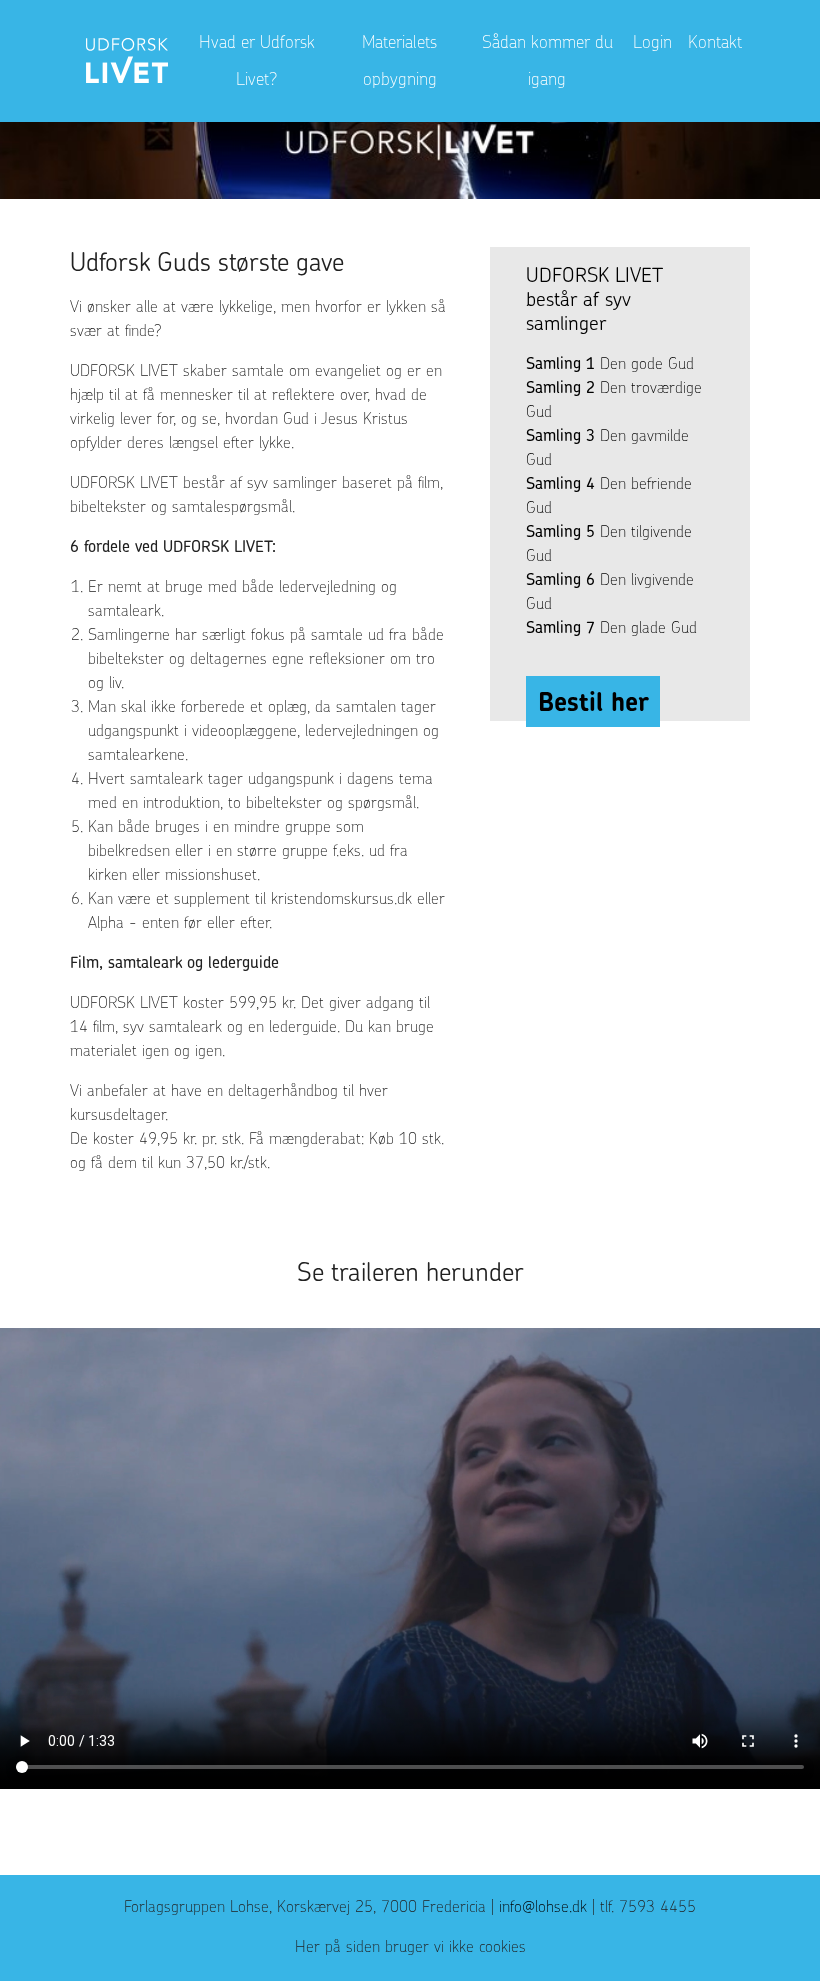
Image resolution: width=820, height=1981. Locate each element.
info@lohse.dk (543, 1906)
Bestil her (593, 701)
